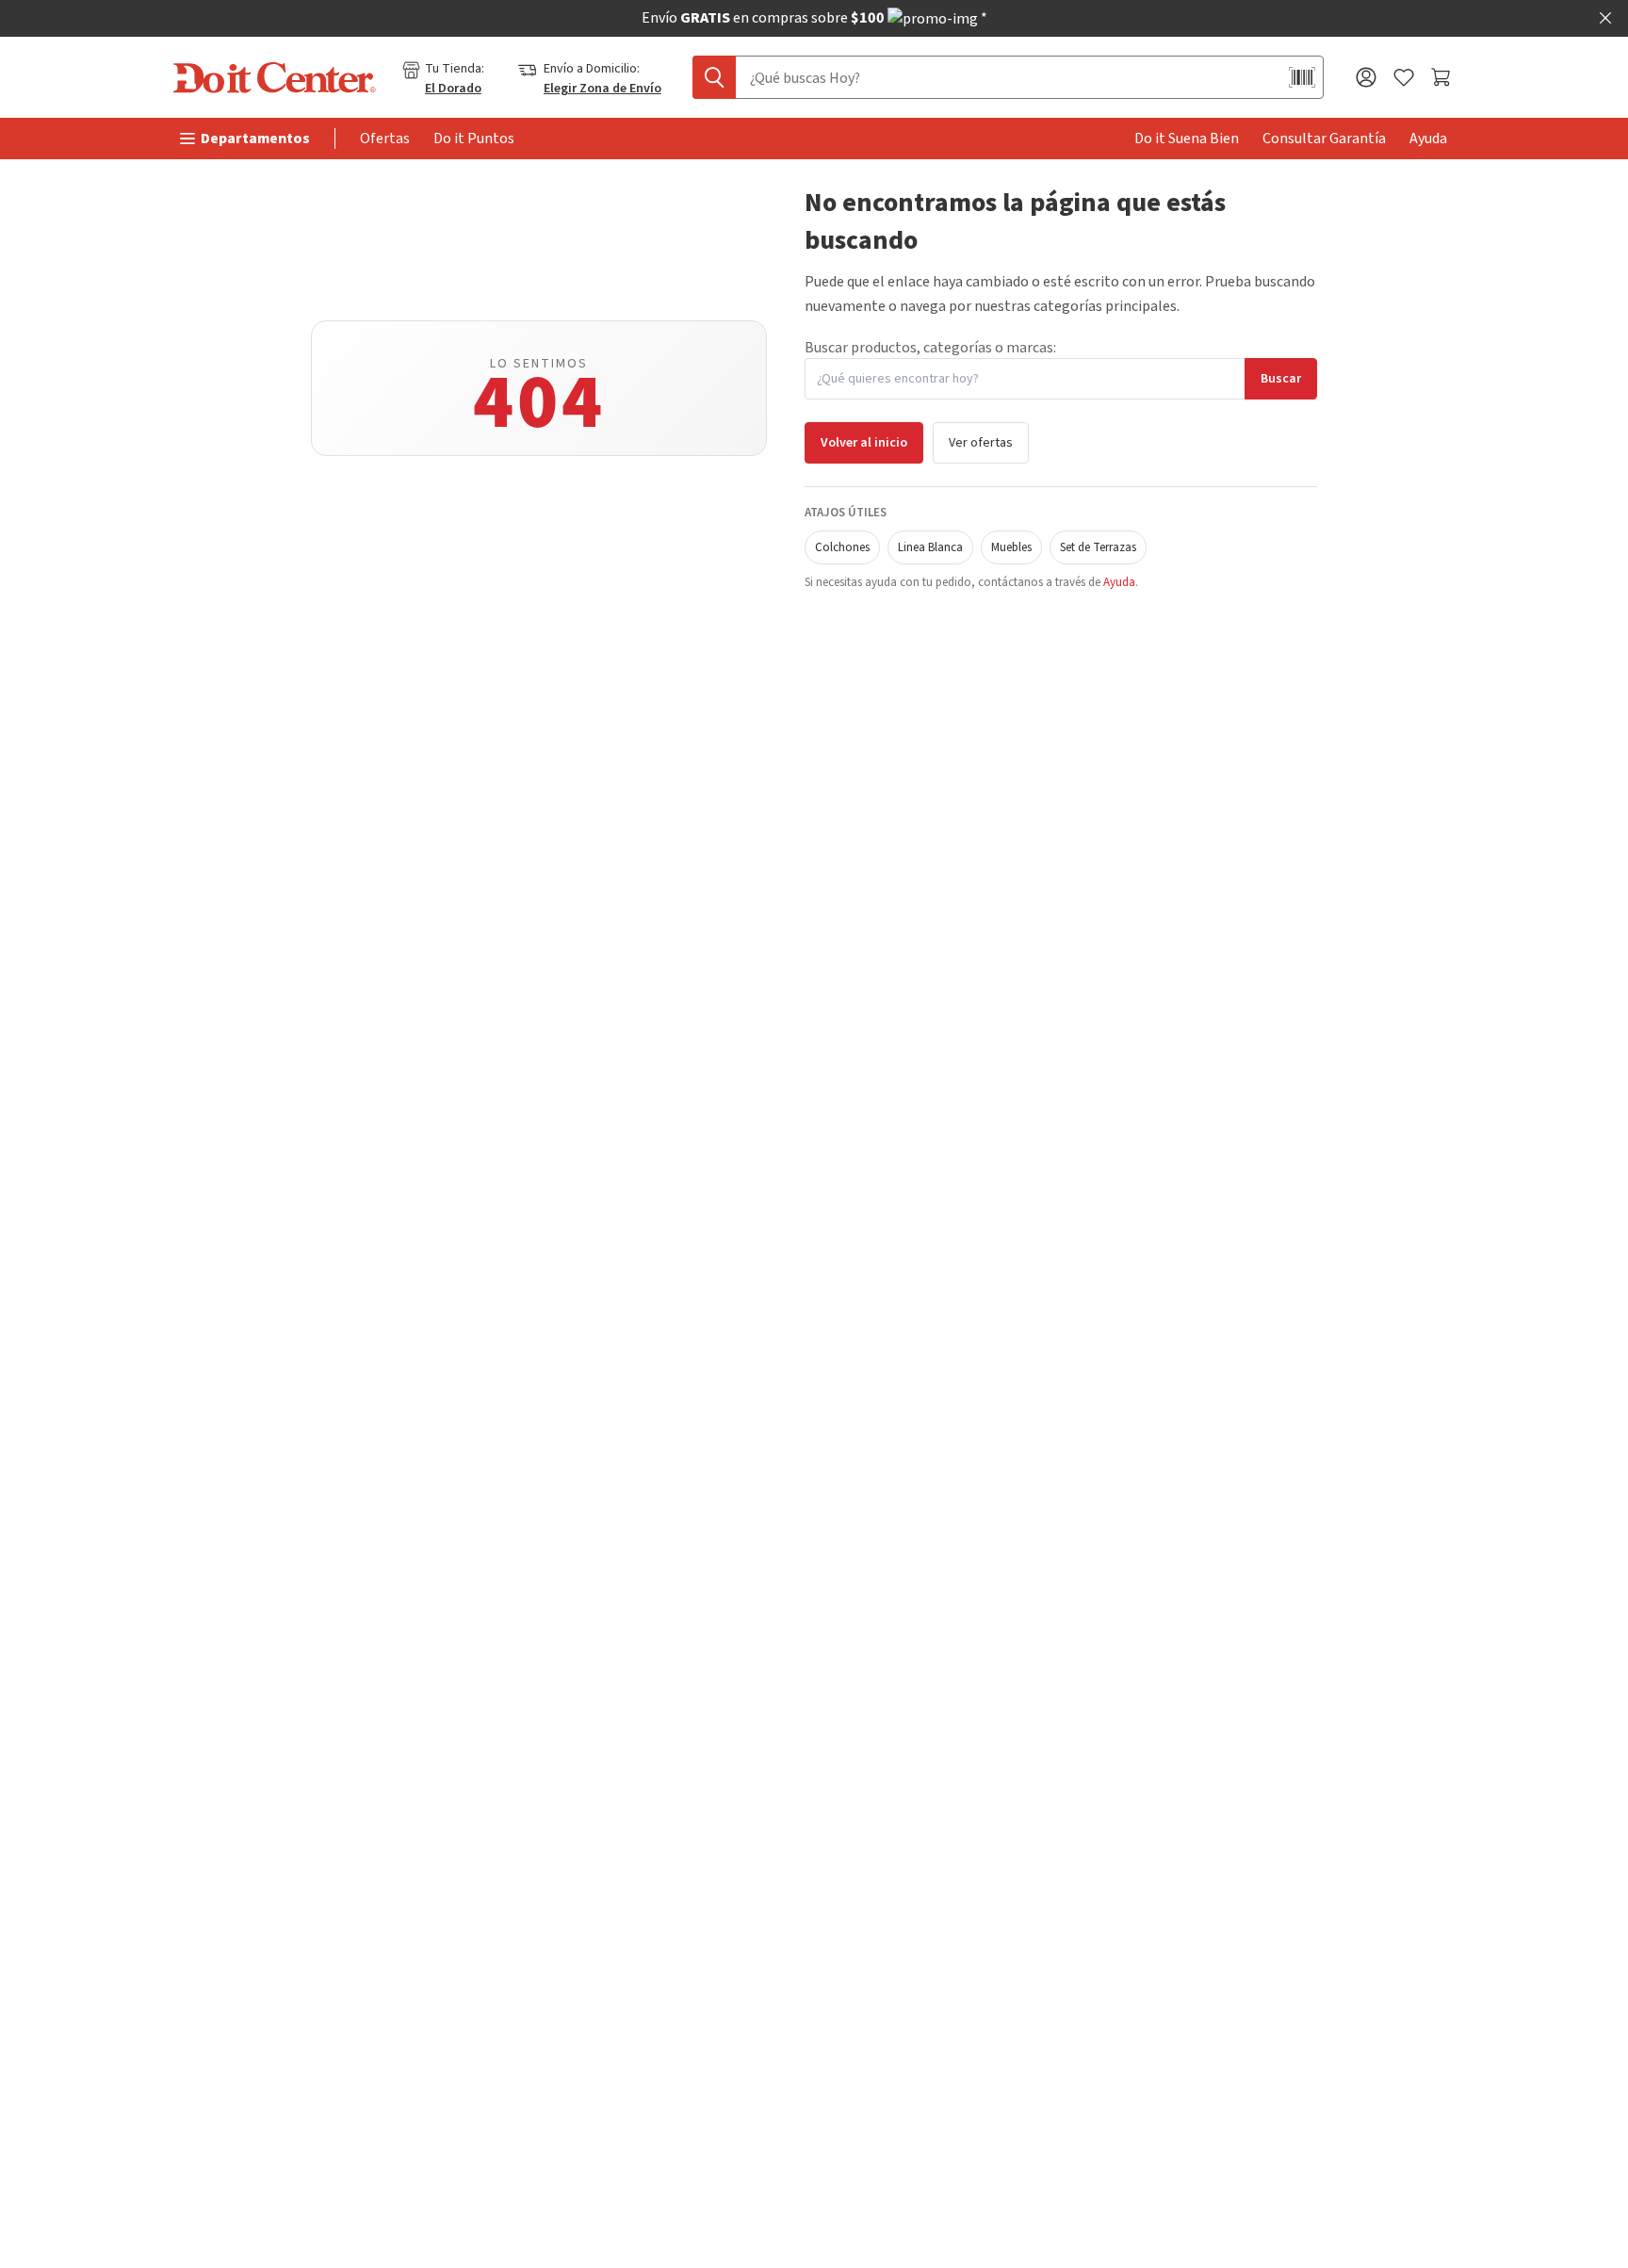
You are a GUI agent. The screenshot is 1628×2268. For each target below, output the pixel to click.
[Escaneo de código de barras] (1302, 77)
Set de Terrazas (1098, 547)
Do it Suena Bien (1187, 139)
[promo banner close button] (1605, 18)
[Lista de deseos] (1404, 78)
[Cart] (1443, 77)
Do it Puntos (474, 139)
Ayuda (1428, 139)
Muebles (1011, 547)
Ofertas (385, 139)
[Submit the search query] (714, 77)
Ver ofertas (981, 443)
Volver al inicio (864, 443)
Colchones (842, 547)
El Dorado (453, 89)
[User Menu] (1366, 77)
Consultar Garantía (1324, 139)
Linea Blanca (930, 547)
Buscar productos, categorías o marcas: (930, 348)
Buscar (1281, 379)
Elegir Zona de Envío (602, 89)
